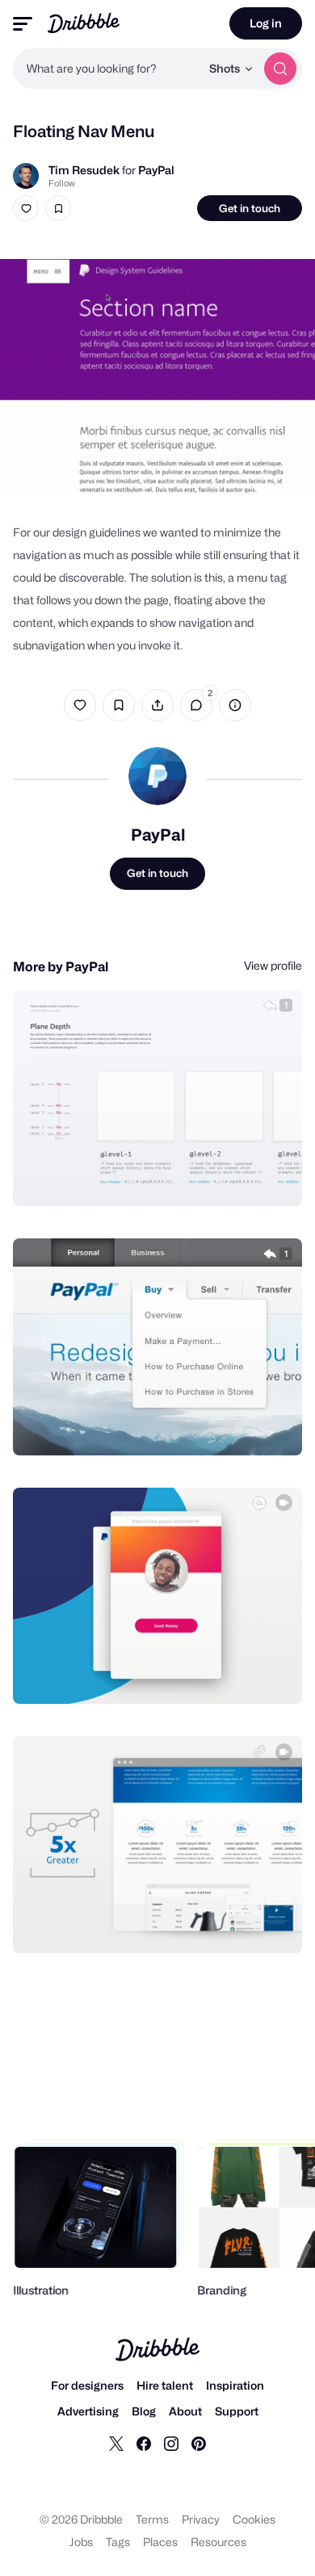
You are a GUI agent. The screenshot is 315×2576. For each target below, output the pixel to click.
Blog (144, 2411)
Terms (152, 2519)
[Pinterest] (199, 2443)
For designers (87, 2385)
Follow (62, 183)
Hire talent (165, 2385)
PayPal (156, 170)
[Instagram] (171, 2443)
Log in (266, 23)
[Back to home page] (84, 23)
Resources (218, 2542)
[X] (116, 2443)
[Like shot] (26, 208)
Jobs (81, 2542)
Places (160, 2542)
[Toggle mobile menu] (23, 24)
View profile (273, 965)
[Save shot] (58, 208)
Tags (118, 2542)
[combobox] (107, 69)
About (185, 2411)
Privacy (201, 2519)
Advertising (88, 2411)
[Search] (280, 69)
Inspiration (235, 2385)
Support (237, 2411)
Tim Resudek (84, 170)
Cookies (254, 2519)
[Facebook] (144, 2443)
